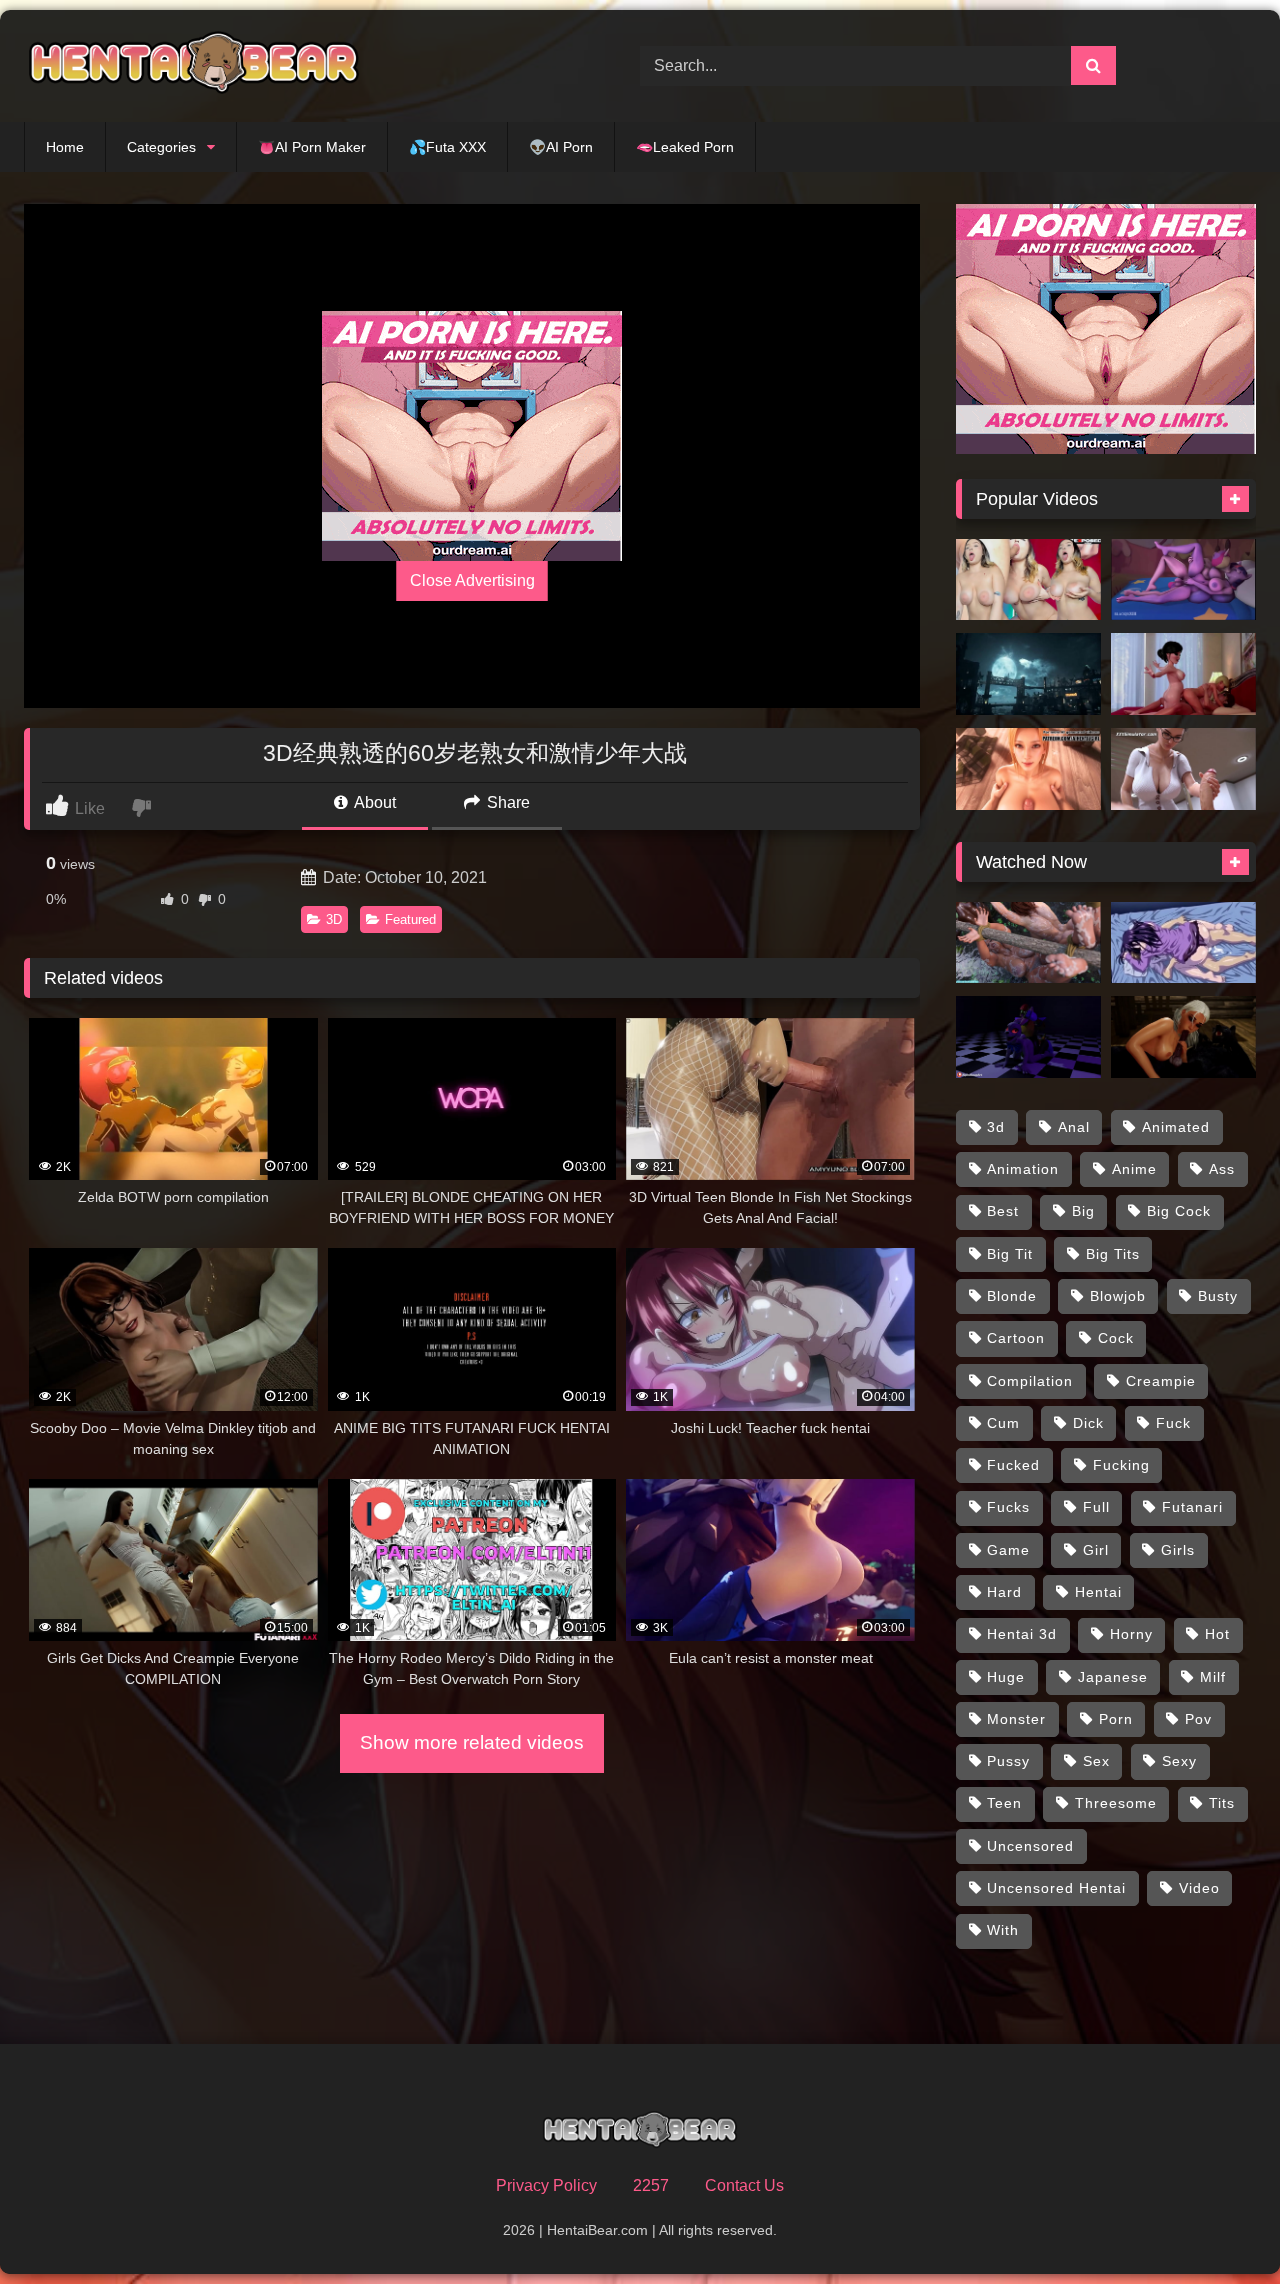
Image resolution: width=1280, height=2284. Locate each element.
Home (65, 147)
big (1083, 1211)
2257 (651, 2185)
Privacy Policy (546, 2185)
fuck (1173, 1423)
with (1003, 1930)
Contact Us (744, 2185)
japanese (1113, 1677)
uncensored (1030, 1846)
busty (1218, 1296)
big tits (1113, 1254)
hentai (1098, 1592)
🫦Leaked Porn (685, 147)
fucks (1008, 1507)
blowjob (1118, 1296)
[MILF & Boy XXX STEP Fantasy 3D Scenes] (1183, 769)
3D (334, 919)
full (1096, 1507)
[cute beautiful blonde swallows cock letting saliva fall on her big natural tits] (1028, 580)
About (373, 802)
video (1199, 1888)
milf (1213, 1677)
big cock (1179, 1211)
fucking (1121, 1465)
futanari (1192, 1507)
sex (1096, 1761)
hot (1217, 1634)
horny (1131, 1634)
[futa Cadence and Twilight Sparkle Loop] (1183, 580)
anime (1134, 1169)
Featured (410, 919)
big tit (1010, 1254)
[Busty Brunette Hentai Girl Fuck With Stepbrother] (1183, 943)
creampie (1161, 1381)
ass (1222, 1169)
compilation (1030, 1381)
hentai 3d (1022, 1634)
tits (1222, 1803)
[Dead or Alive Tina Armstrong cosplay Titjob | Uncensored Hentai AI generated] (1028, 769)
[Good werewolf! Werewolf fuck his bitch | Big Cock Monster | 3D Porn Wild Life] (1183, 1037)
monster (1016, 1719)
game (1008, 1550)
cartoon (1016, 1338)
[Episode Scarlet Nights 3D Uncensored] (1028, 674)
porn (1116, 1719)
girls (1178, 1550)
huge (1006, 1677)
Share (506, 802)
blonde (1012, 1296)
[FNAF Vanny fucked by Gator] (1028, 1037)
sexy (1179, 1761)
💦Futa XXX (447, 147)
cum (1003, 1423)
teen (1004, 1803)
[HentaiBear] (194, 66)
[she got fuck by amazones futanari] (1028, 943)
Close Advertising (472, 580)
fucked (1013, 1465)
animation (1023, 1169)
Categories (161, 147)
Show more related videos (472, 1742)
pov (1198, 1719)
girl (1096, 1550)
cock (1116, 1338)
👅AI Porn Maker (312, 147)
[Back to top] (1218, 2224)
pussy (1008, 1761)
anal (1074, 1127)
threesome (1116, 1803)
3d (996, 1127)
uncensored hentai (1056, 1888)
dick (1088, 1423)
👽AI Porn (561, 147)
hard (1004, 1592)
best (1003, 1211)
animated (1176, 1127)
